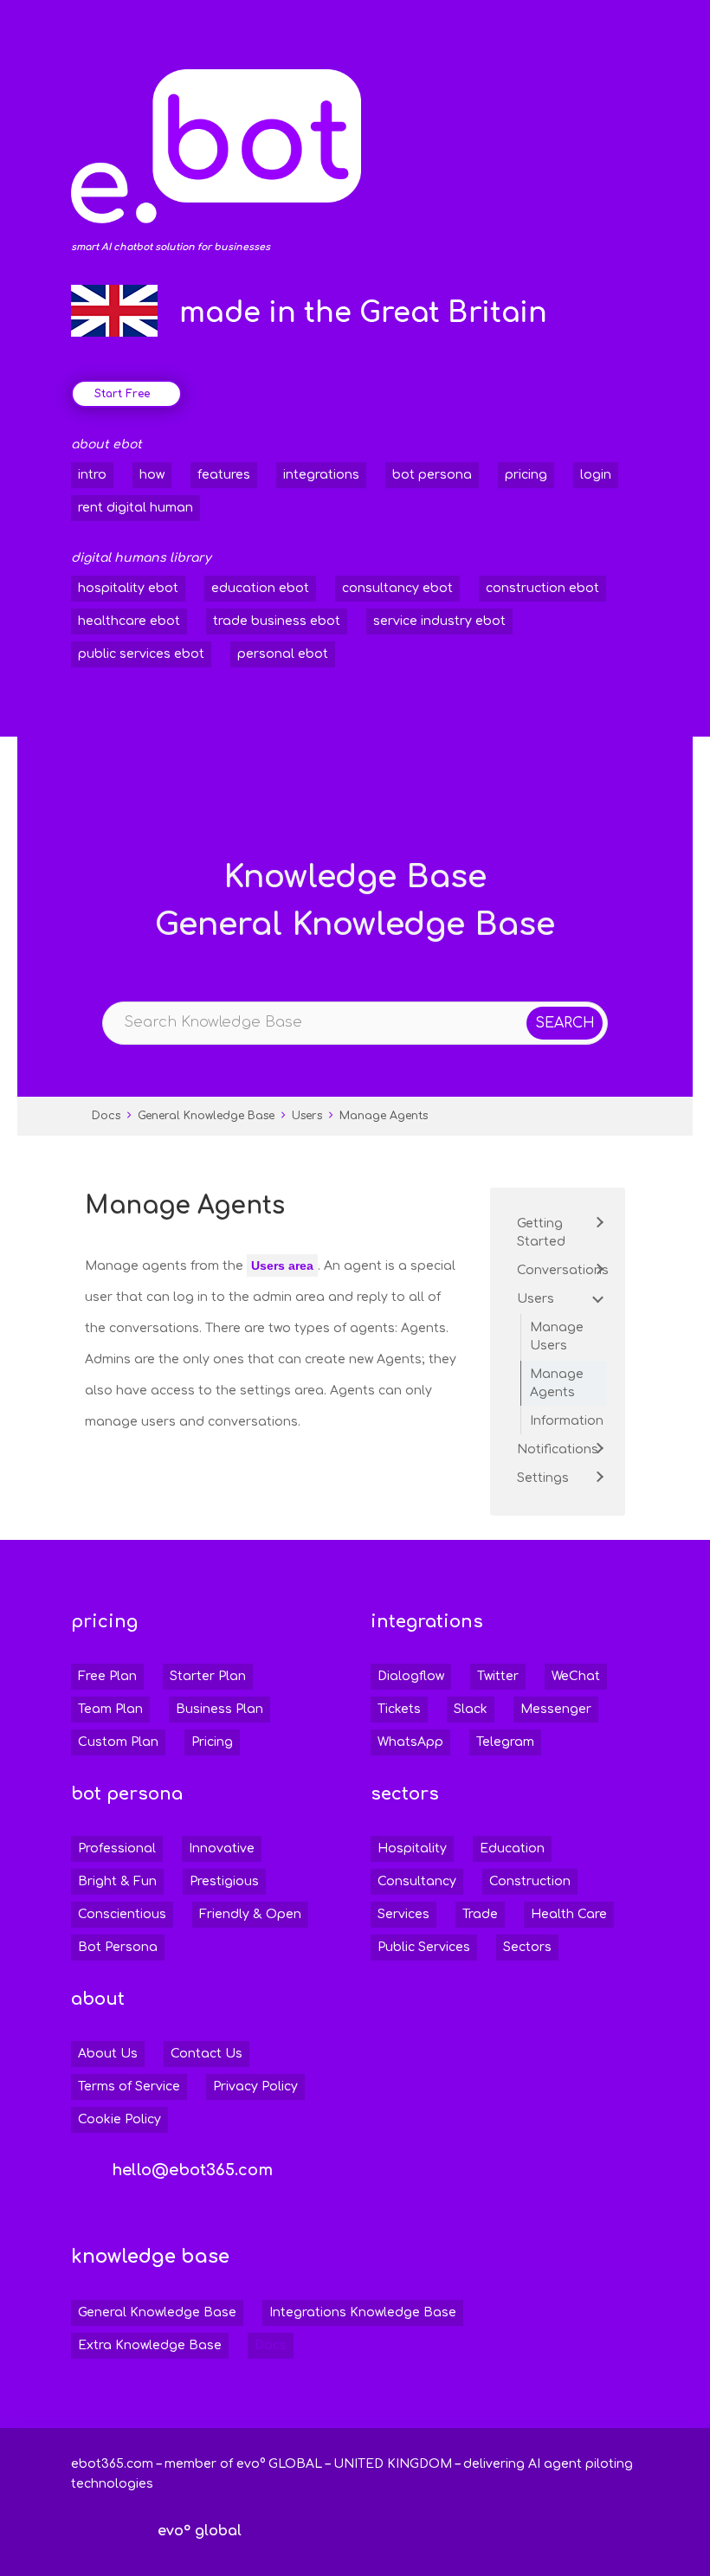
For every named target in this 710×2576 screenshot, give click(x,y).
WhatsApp (410, 1742)
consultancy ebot (397, 588)
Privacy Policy (255, 2087)
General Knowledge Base (206, 1116)
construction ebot (542, 588)
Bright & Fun (117, 1881)
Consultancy (417, 1881)
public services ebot (141, 654)
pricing (526, 475)
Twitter (498, 1676)
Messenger (556, 1709)
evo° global (200, 2531)
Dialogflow (411, 1676)
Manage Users (557, 1336)
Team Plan (110, 1709)
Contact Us (207, 2054)
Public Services (424, 1947)
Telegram (505, 1742)
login (596, 475)
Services (403, 1914)
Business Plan (219, 1709)
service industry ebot (439, 621)
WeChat (576, 1676)
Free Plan (107, 1676)
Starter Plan (208, 1676)
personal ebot (283, 654)
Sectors (527, 1947)
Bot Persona (118, 1947)
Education (512, 1848)
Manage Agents (384, 1116)
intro (92, 475)
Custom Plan (118, 1742)
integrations (321, 475)
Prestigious (224, 1881)
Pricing (212, 1742)
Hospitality (412, 1848)
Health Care (569, 1914)
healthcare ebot (129, 621)
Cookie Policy (119, 2119)
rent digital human (136, 508)
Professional (117, 1848)
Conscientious (122, 1914)
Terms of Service (129, 2087)
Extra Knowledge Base (150, 2345)
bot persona (432, 475)
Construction (530, 1881)
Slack (471, 1709)
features (224, 475)
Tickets (399, 1709)
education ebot (260, 588)
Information (567, 1421)
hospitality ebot (128, 588)
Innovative (222, 1848)
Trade (480, 1914)
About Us (108, 2054)
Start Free (122, 394)
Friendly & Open (250, 1914)
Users (307, 1116)
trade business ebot (277, 621)
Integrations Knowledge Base (363, 2312)
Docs (106, 1116)
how (152, 475)
